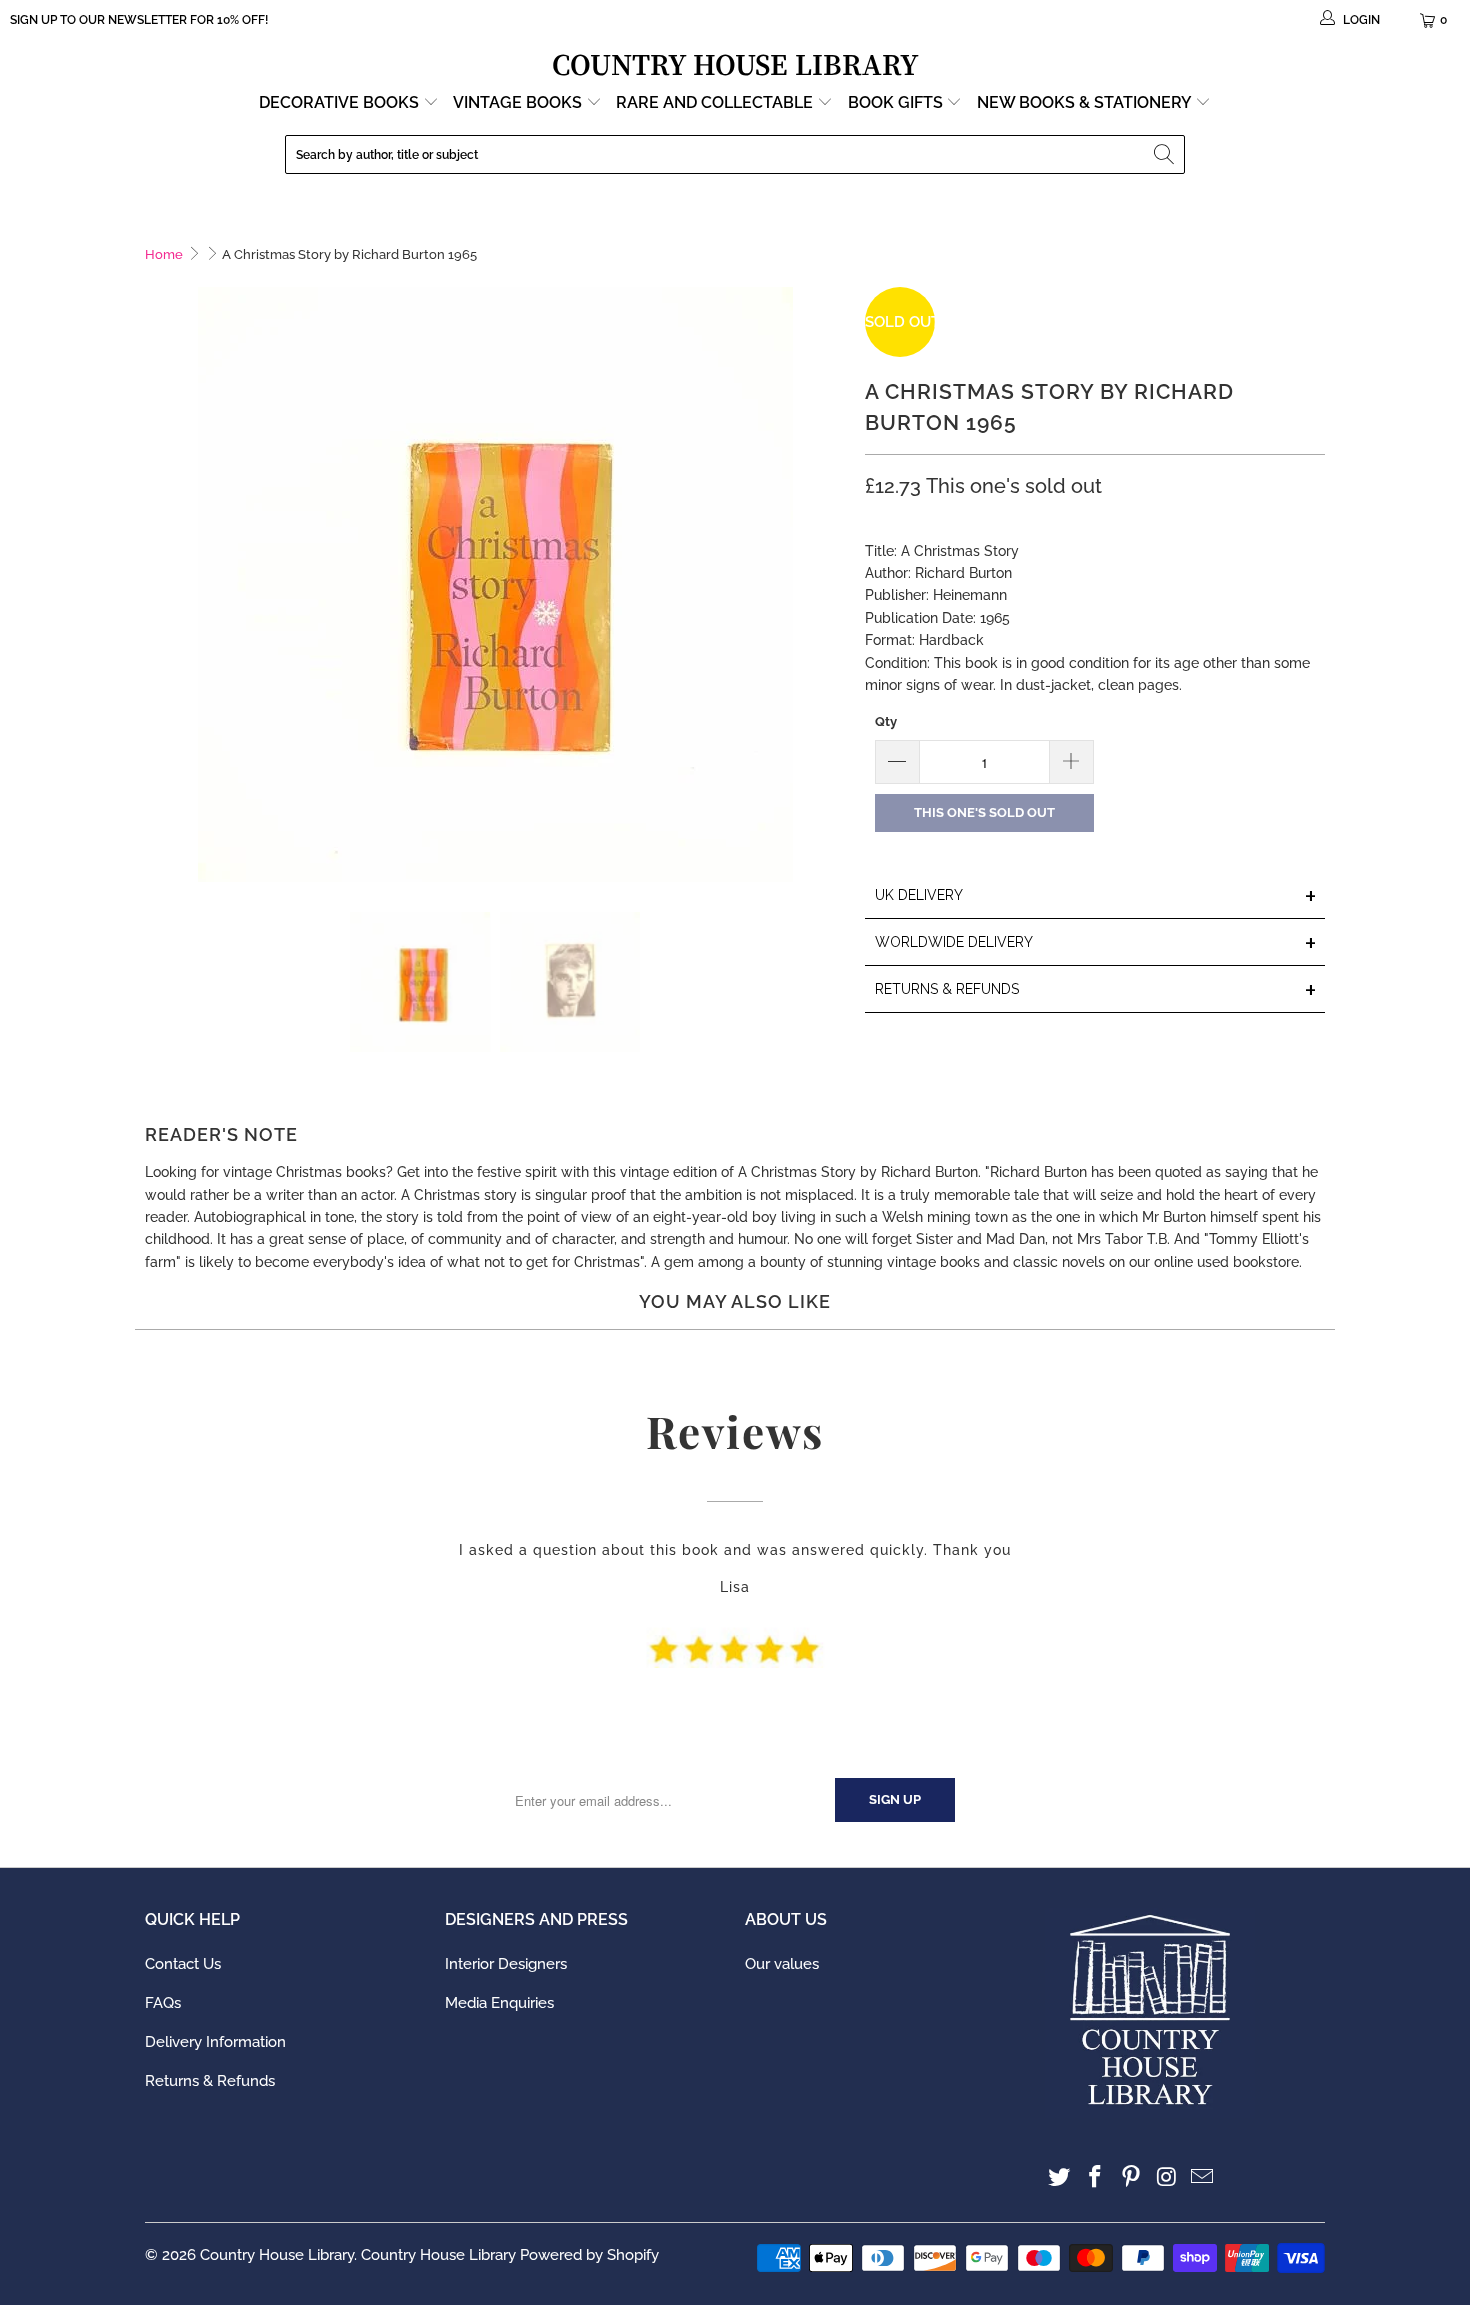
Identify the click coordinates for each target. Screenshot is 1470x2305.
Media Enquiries (499, 2003)
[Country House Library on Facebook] (1096, 2177)
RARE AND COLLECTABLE (716, 102)
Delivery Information (215, 2042)
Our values (782, 1964)
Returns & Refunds (210, 2081)
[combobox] (735, 154)
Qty (886, 721)
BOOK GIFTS (897, 102)
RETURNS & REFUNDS (1096, 990)
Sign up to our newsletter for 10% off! (139, 20)
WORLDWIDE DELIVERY (1096, 943)
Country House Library (277, 2255)
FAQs (163, 2003)
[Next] (830, 584)
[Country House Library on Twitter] (1060, 2177)
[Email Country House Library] (1203, 2177)
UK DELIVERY (1096, 896)
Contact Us (183, 1964)
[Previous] (160, 584)
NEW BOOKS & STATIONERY (1086, 102)
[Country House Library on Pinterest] (1131, 2177)
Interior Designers (506, 1964)
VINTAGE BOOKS (517, 102)
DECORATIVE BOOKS (341, 102)
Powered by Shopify (589, 2255)
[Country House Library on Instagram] (1167, 2177)
